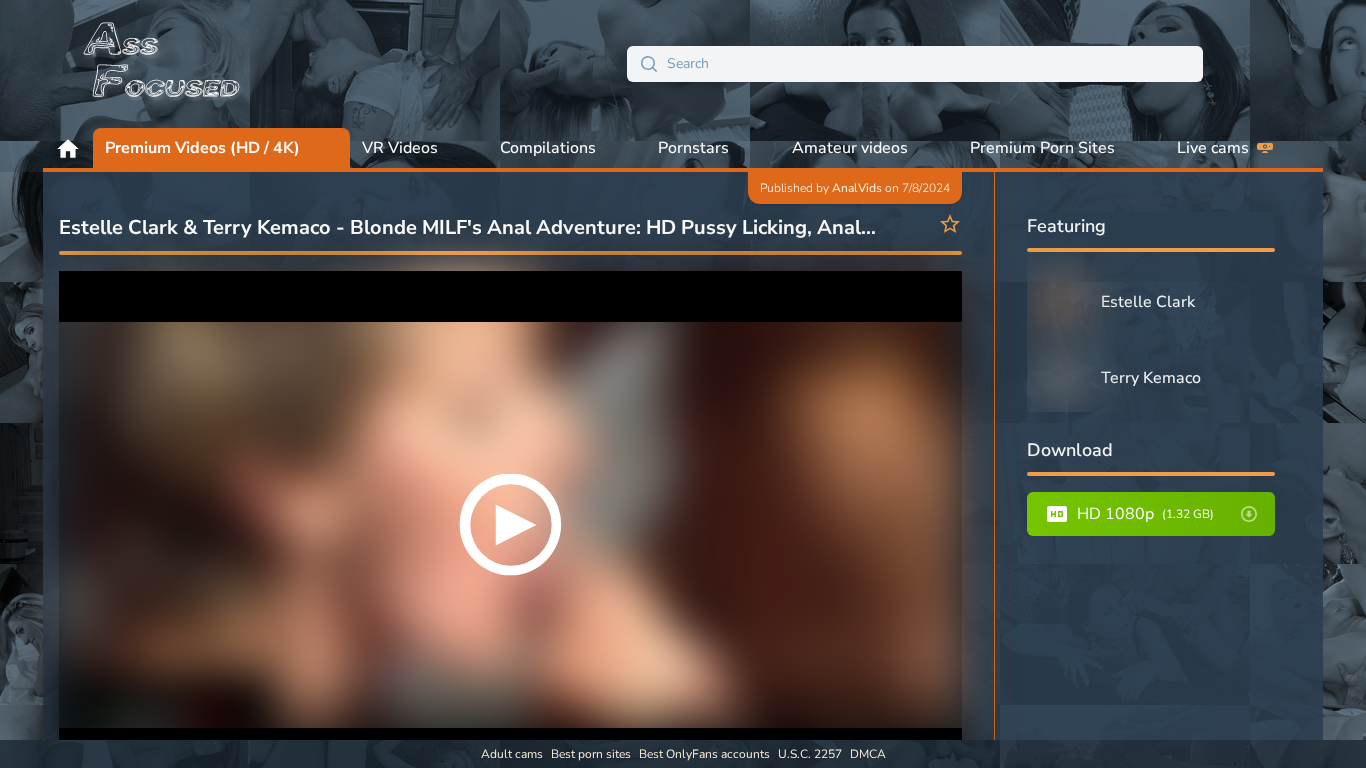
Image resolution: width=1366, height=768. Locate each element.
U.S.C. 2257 (810, 754)
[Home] (163, 64)
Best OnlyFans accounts (704, 754)
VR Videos (400, 148)
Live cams (1213, 148)
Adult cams (512, 754)
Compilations (548, 148)
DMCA (868, 754)
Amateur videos (850, 148)
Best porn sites (591, 754)
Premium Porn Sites (1042, 148)
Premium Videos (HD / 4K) (202, 148)
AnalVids (857, 188)
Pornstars (693, 148)
